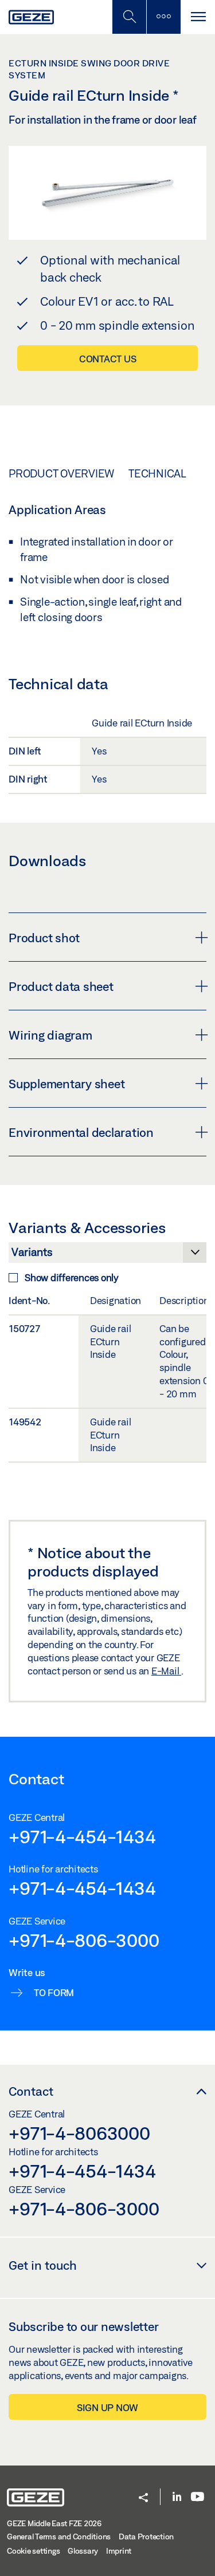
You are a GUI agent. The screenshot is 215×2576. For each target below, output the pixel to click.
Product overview (61, 473)
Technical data (171, 473)
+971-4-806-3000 (84, 1940)
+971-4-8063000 (79, 2133)
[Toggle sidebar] (163, 17)
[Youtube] (198, 2497)
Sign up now (107, 2407)
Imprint (119, 2551)
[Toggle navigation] (198, 17)
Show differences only (72, 1277)
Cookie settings (33, 2551)
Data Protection (146, 2537)
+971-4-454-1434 (82, 1836)
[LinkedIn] (177, 2497)
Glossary (83, 2551)
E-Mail (166, 1671)
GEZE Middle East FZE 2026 (54, 2523)
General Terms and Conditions (59, 2537)
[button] (143, 2498)
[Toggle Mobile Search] (129, 17)
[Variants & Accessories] (107, 1255)
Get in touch (43, 2265)
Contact (31, 2091)
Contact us (108, 359)
